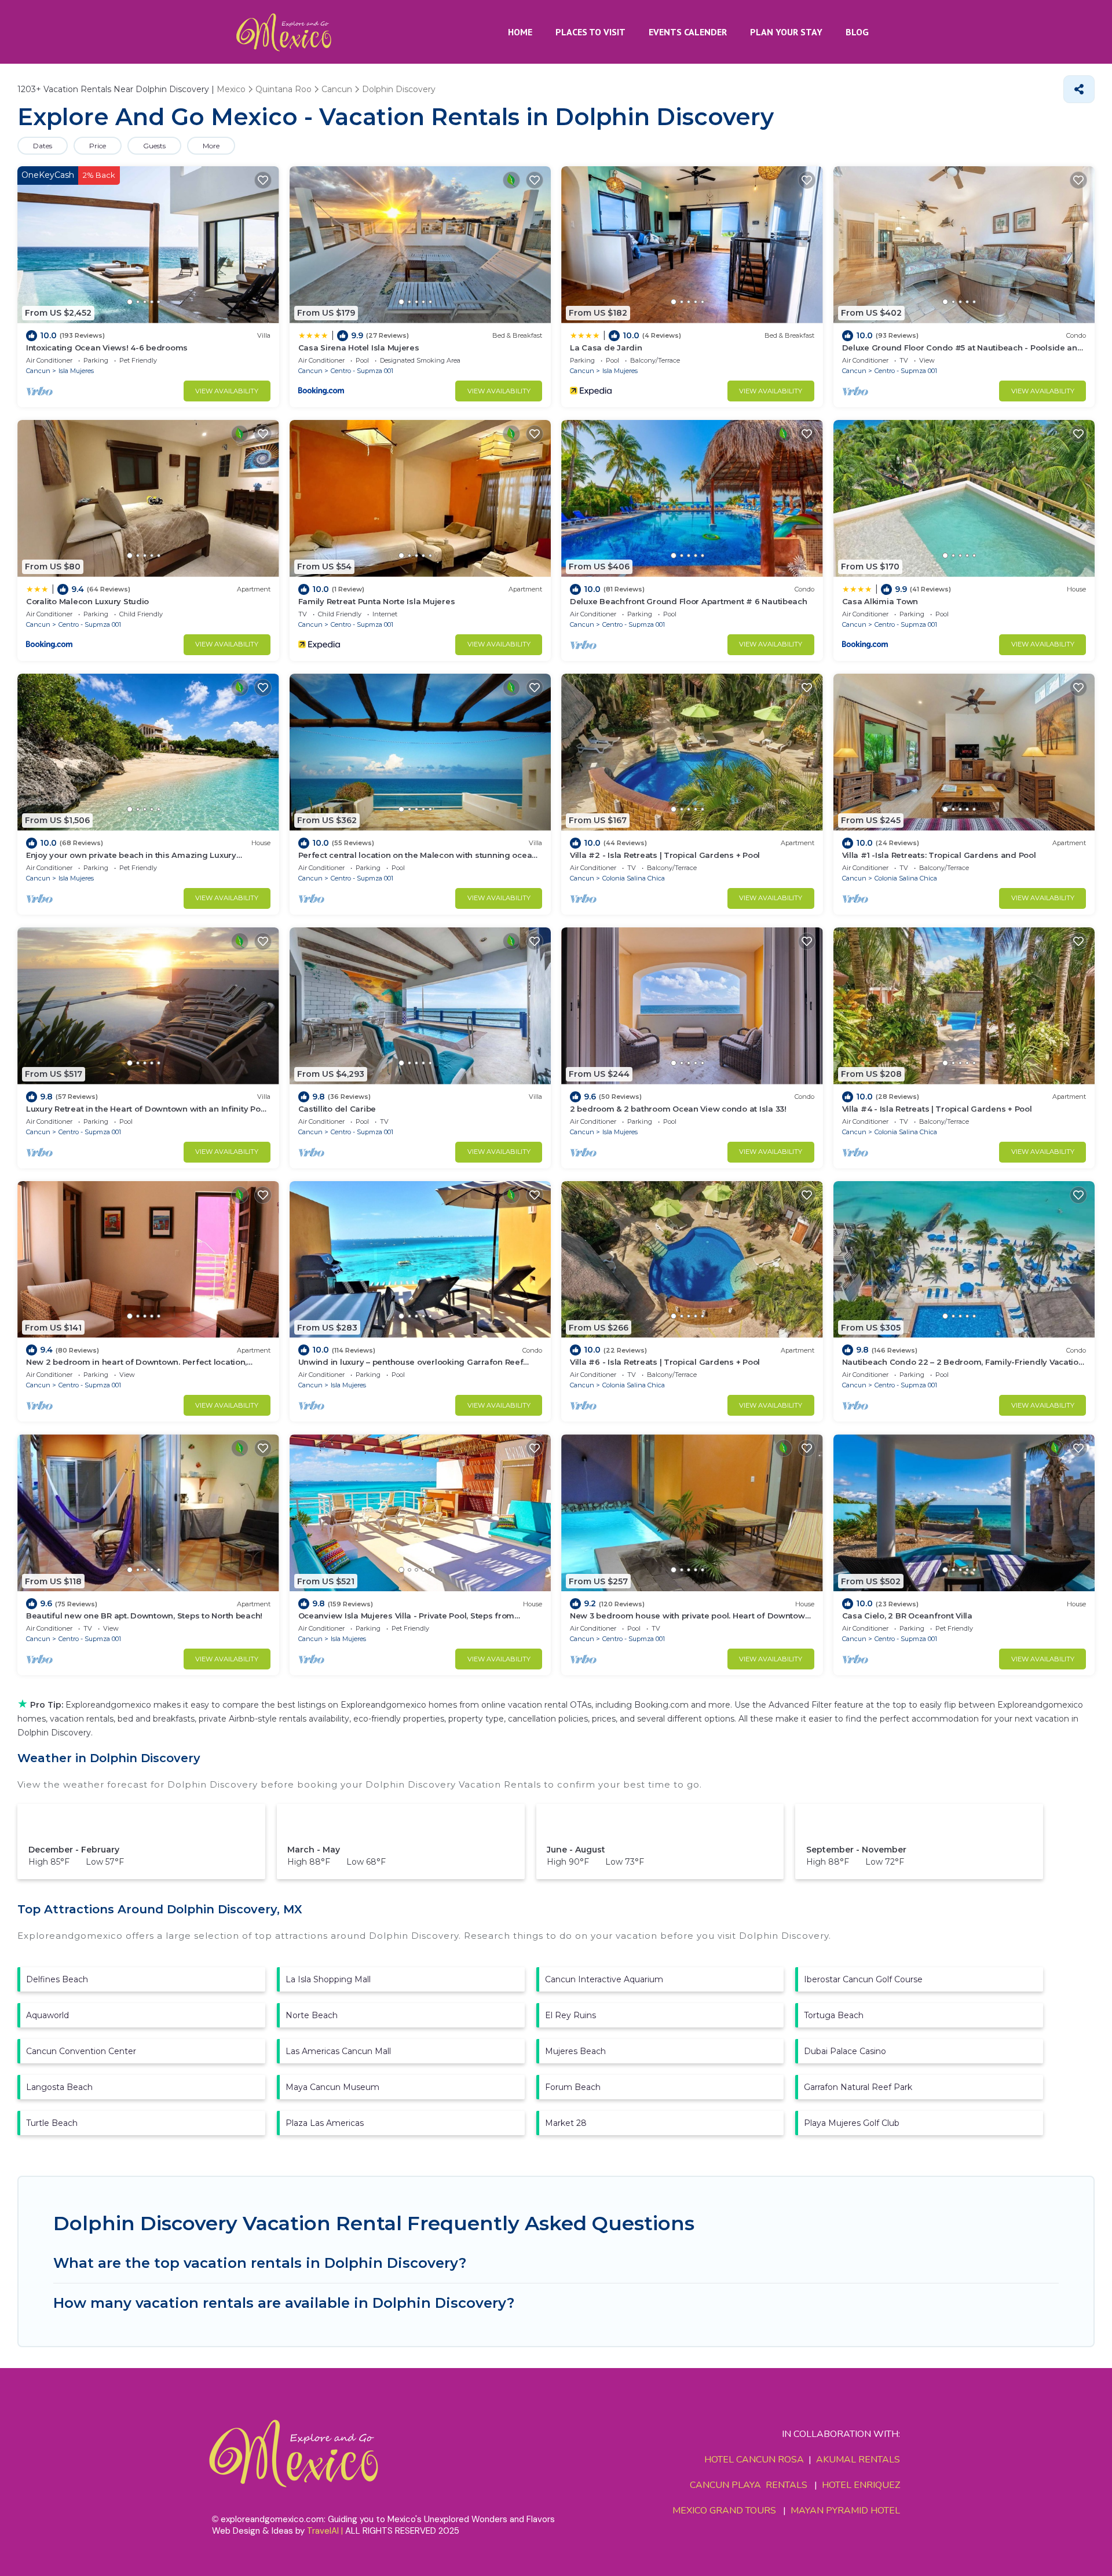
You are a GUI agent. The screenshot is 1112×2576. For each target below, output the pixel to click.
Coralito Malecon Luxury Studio (87, 601)
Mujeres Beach (575, 2051)
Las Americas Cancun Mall (338, 2051)
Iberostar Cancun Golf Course (863, 1979)
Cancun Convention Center (81, 2051)
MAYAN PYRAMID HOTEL (843, 2511)
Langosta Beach (59, 2087)
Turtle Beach (52, 2123)
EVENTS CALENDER (688, 32)
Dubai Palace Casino (845, 2051)
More (211, 146)
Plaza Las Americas (325, 2123)
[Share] (1079, 89)
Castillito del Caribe (337, 1109)
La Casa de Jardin (606, 348)
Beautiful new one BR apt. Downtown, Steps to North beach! (144, 1616)
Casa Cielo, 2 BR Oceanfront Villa (907, 1616)
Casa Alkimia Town (880, 601)
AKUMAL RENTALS (858, 2460)
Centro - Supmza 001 (362, 371)
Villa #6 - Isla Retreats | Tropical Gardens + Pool (665, 1362)
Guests (154, 146)
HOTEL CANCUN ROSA (754, 2460)
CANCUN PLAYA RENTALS (749, 2485)
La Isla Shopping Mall (328, 1979)
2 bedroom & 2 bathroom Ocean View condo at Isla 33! (678, 1109)
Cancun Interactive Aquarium (604, 1979)
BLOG (857, 32)
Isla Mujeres (76, 371)
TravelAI (323, 2531)
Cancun (38, 371)
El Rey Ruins (570, 2015)
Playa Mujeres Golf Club (852, 2123)
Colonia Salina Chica (634, 878)
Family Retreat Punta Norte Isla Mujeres (377, 601)
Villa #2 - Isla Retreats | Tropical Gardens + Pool (665, 855)
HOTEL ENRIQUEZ (861, 2485)
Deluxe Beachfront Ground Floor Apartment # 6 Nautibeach (689, 601)
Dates (43, 146)
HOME (520, 32)
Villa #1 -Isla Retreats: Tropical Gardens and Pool (939, 855)
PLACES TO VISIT (590, 32)
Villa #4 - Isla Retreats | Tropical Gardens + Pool (937, 1109)
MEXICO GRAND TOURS (724, 2511)
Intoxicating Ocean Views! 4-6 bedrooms (107, 348)
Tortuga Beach (834, 2015)
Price (98, 146)
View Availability (227, 391)
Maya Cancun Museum (332, 2087)
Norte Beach (312, 2015)
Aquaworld (47, 2015)
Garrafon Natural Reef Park (858, 2087)
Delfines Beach (57, 1979)
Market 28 (566, 2123)
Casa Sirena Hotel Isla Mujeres (359, 348)
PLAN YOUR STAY (786, 32)
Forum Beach (573, 2087)
